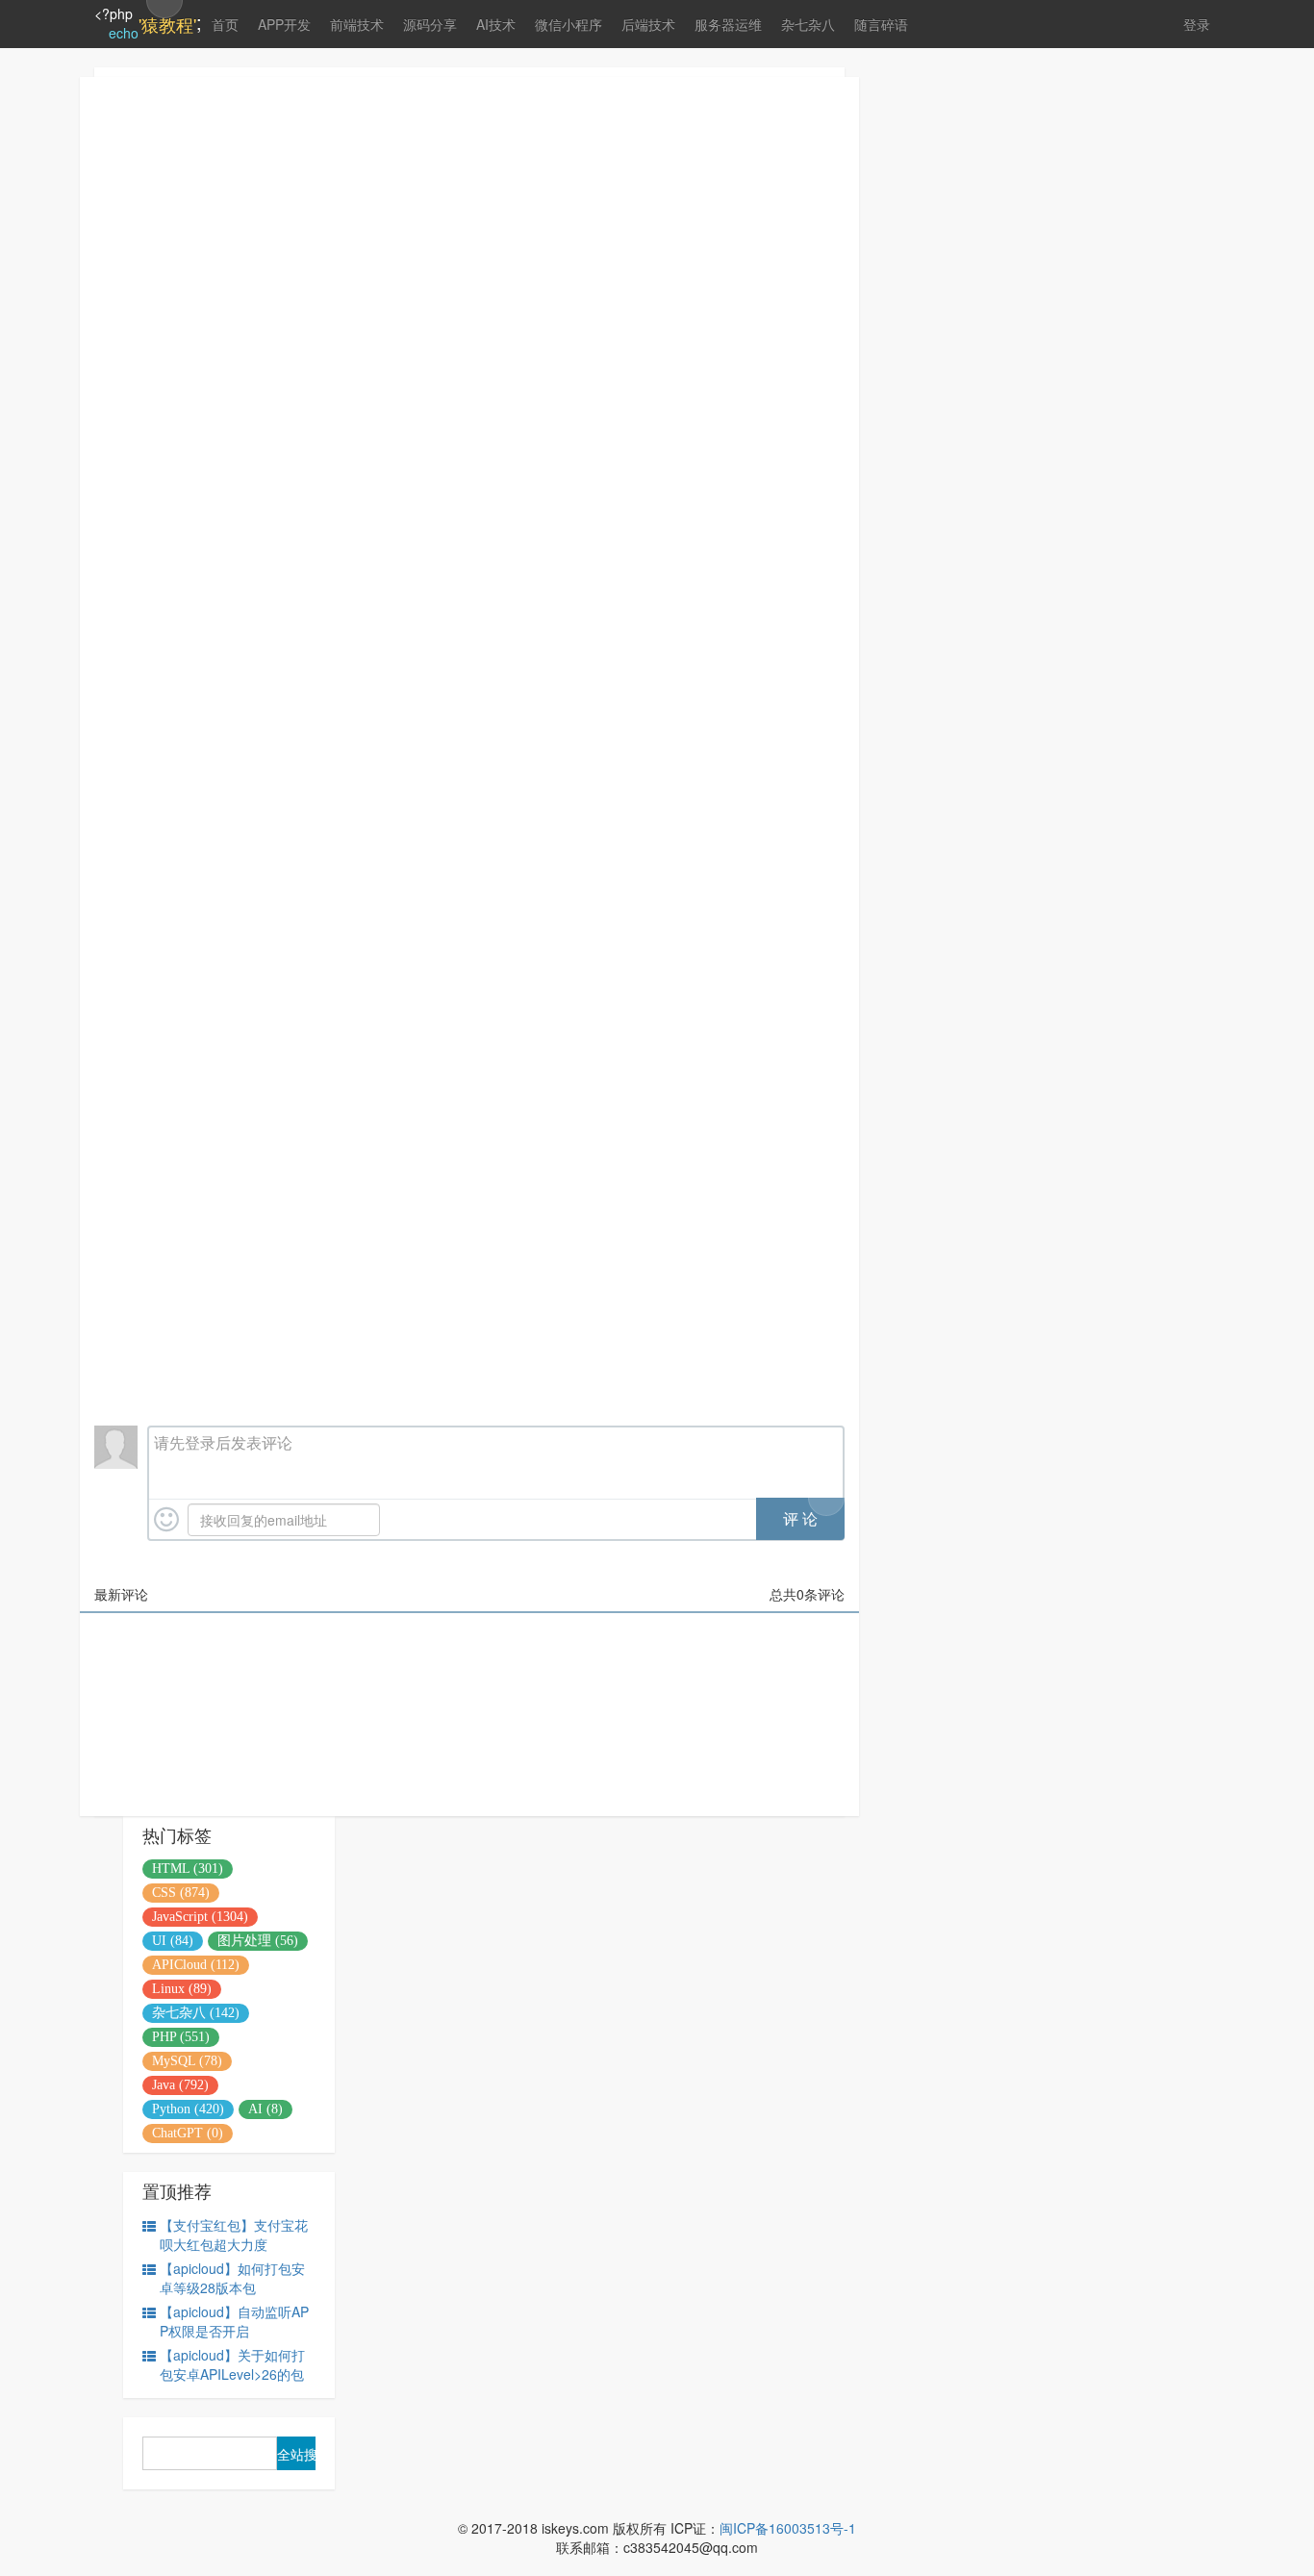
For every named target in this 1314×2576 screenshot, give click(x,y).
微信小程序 (569, 24)
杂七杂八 (808, 24)
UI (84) (173, 1941)
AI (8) (265, 2109)
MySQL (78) (187, 2061)
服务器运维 (728, 24)
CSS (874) (181, 1893)
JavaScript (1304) (200, 1917)
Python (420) (188, 2109)
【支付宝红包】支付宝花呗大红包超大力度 (234, 2235)
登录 (1197, 24)
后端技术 (648, 24)
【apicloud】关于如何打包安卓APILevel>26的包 (232, 2364)
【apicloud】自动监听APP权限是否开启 (234, 2321)
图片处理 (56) (258, 1941)
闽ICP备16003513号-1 (788, 2528)
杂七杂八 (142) (196, 2013)
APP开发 (284, 24)
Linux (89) (182, 1989)
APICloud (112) (196, 1965)
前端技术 (357, 24)
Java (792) (180, 2085)
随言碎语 (881, 24)
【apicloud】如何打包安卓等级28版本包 (232, 2278)
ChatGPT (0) (188, 2133)
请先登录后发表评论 (223, 1442)
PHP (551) (181, 2037)
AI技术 (496, 24)
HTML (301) (188, 1869)
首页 (225, 24)
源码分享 (430, 24)
